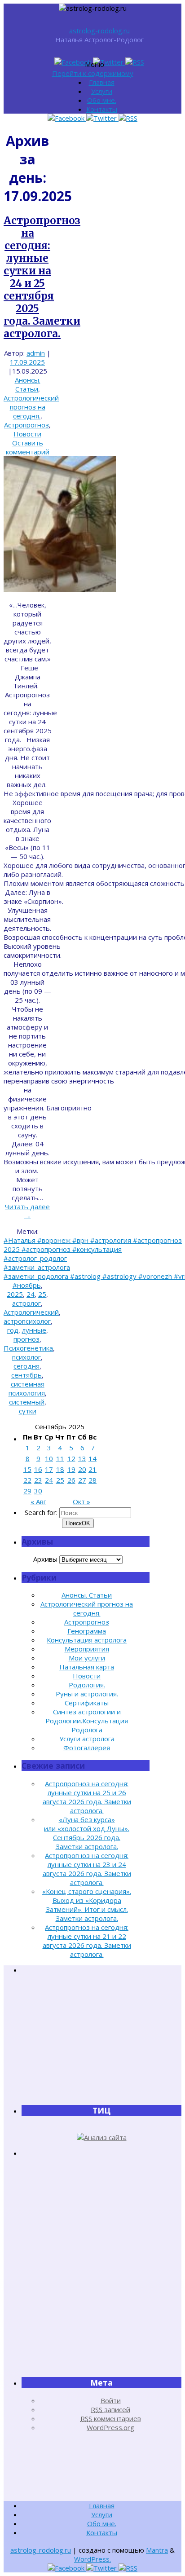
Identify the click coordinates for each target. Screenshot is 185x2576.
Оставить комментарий (28, 447)
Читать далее (27, 1211)
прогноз (26, 1339)
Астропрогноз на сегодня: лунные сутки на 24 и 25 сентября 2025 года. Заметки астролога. (42, 277)
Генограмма (87, 1631)
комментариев (111, 2418)
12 (71, 1458)
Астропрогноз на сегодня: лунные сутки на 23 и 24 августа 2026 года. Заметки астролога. (87, 1869)
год (13, 1330)
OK (78, 1523)
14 (92, 1458)
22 (27, 1480)
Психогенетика (28, 1348)
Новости (27, 434)
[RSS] (135, 62)
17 (49, 1469)
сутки (28, 1411)
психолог (26, 1357)
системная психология (27, 1388)
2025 (15, 1294)
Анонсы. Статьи (28, 384)
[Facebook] (74, 62)
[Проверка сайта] (102, 2137)
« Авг (38, 1502)
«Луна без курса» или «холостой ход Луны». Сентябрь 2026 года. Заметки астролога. (87, 1833)
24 (31, 1294)
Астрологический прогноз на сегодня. (31, 407)
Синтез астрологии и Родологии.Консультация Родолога (87, 1721)
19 (71, 1469)
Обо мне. (102, 100)
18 (60, 1469)
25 (42, 1294)
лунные (34, 1330)
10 (49, 1458)
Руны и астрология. (87, 1694)
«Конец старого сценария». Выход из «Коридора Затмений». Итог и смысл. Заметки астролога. (87, 1905)
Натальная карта (87, 1667)
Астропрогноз (26, 425)
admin (36, 353)
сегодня (26, 1366)
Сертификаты (87, 1703)
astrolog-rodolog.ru (99, 31)
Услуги (102, 91)
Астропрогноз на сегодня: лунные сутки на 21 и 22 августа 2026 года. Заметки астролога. (87, 1941)
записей (110, 2409)
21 (92, 1469)
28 (92, 1480)
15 (27, 1469)
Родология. (87, 1685)
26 (71, 1480)
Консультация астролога (87, 1640)
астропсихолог (27, 1321)
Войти (111, 2400)
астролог (26, 1303)
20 (82, 1469)
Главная (102, 82)
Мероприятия (87, 1649)
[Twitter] (109, 62)
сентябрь (26, 1375)
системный (27, 1402)
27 (82, 1480)
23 (38, 1480)
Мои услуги (87, 1658)
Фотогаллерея (87, 1748)
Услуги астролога (87, 1739)
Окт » (81, 1502)
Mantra (157, 2550)
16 (38, 1469)
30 (38, 1491)
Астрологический (31, 1312)
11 (60, 1458)
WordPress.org (110, 2427)
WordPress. (92, 2559)
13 (82, 1458)
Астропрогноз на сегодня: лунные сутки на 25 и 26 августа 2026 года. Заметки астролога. (87, 1797)
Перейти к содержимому (93, 73)
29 (27, 1491)
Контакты (102, 109)
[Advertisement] (101, 2039)
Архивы (45, 1559)
